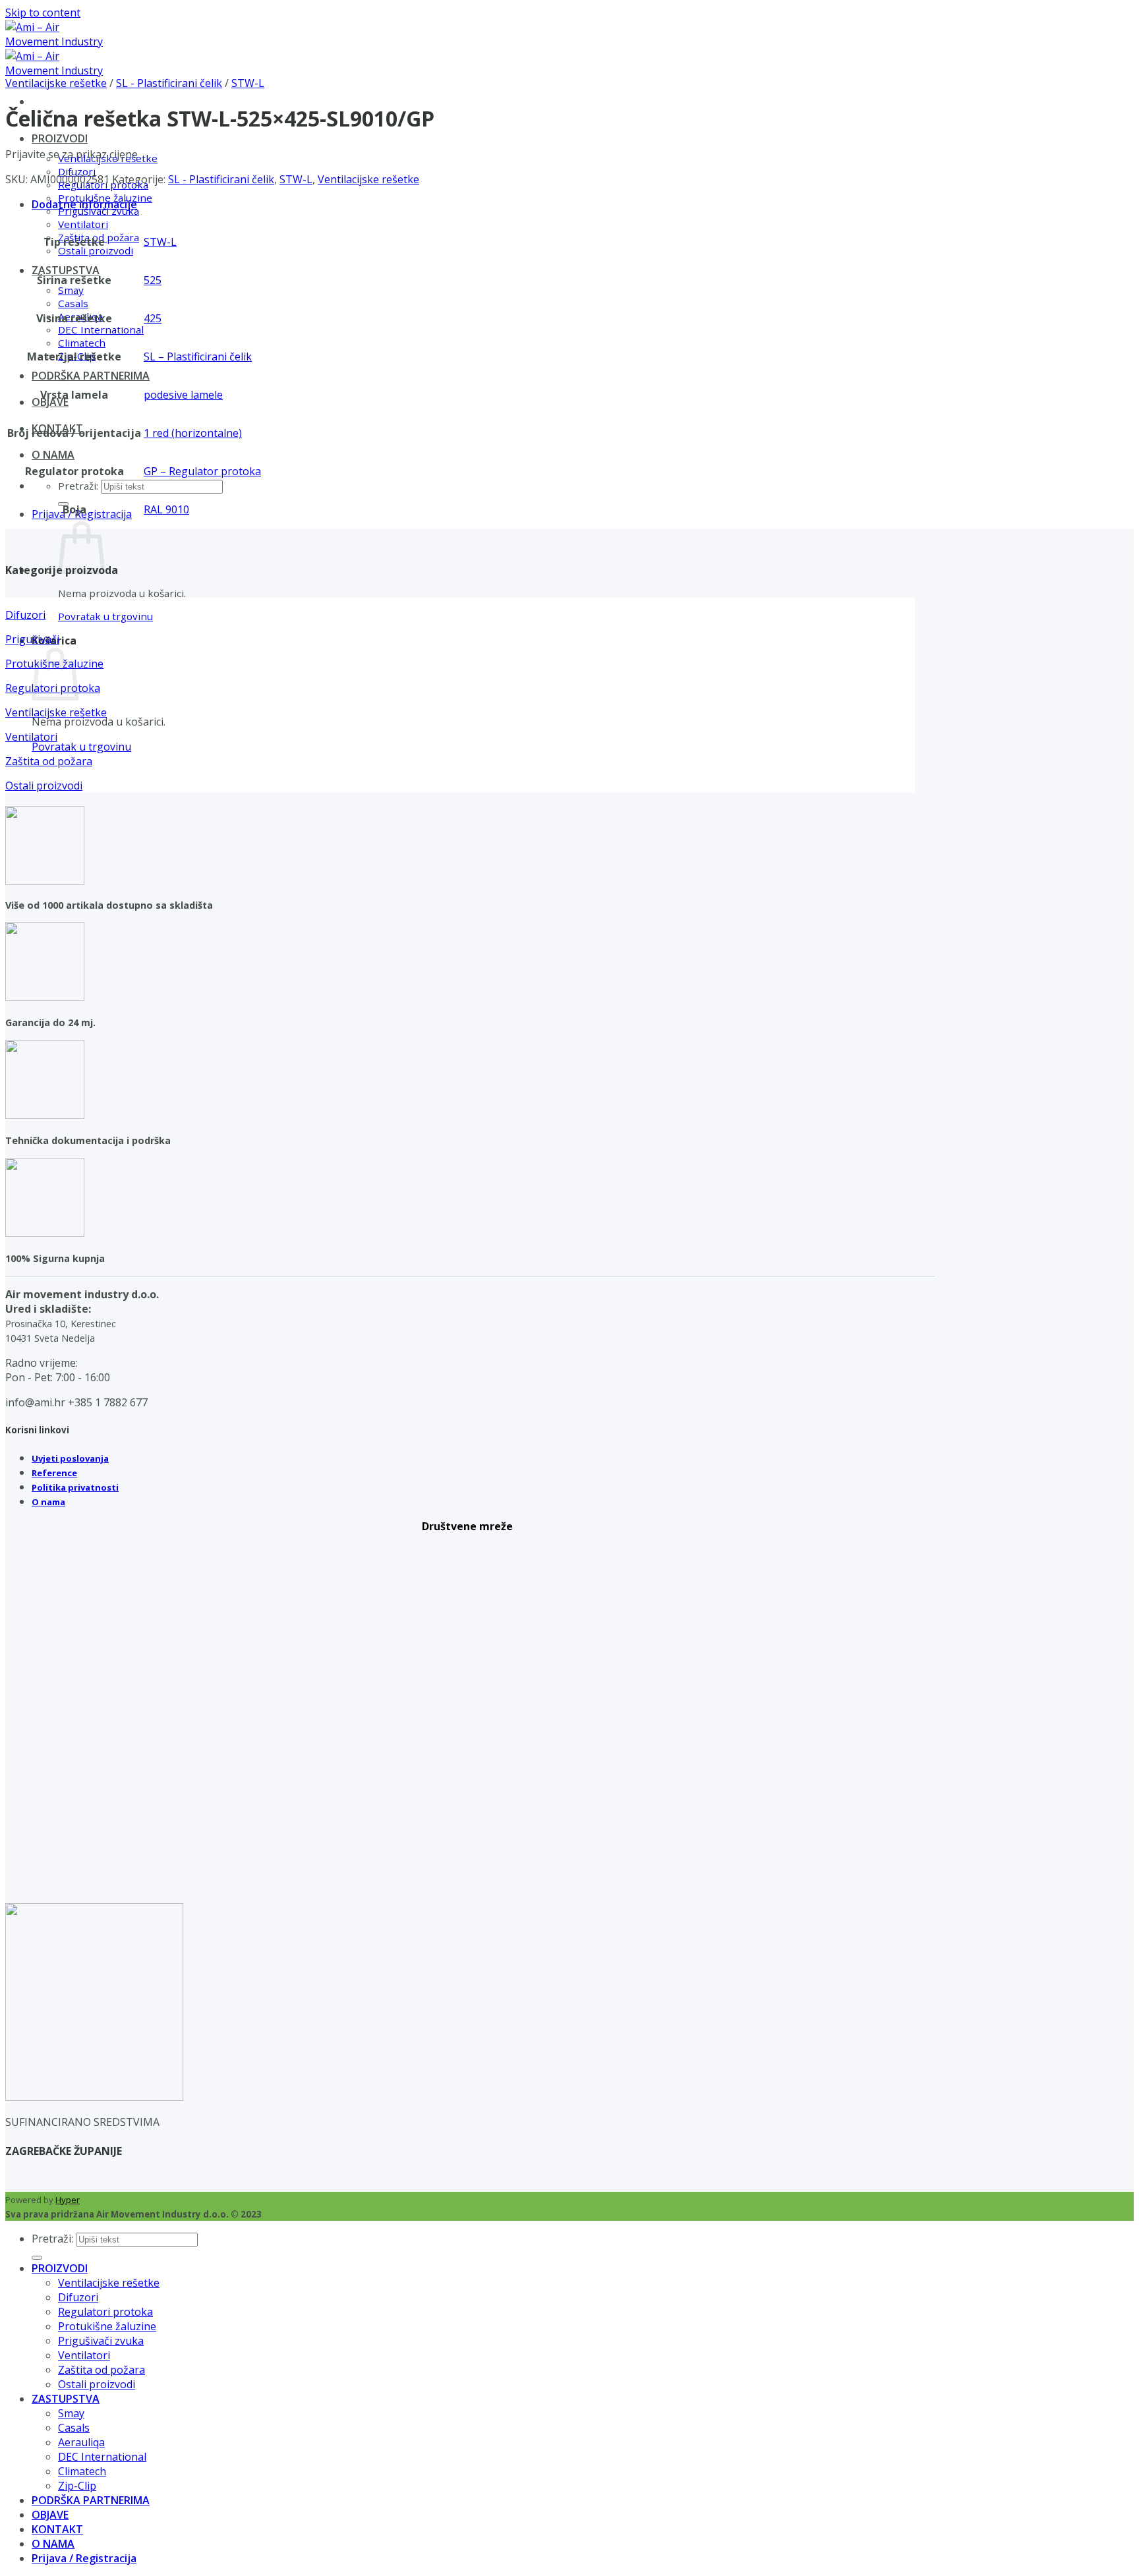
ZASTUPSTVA (66, 270)
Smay (71, 290)
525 (153, 280)
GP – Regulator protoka (202, 471)
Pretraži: (78, 486)
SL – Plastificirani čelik (198, 357)
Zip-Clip (77, 2486)
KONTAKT (57, 2529)
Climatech (82, 343)
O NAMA (53, 455)
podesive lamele (183, 395)
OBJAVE (50, 402)
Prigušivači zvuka (101, 2341)
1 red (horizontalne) (193, 433)
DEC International (101, 329)
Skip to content (43, 13)
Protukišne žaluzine (107, 2326)
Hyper (68, 2200)
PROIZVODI (60, 138)
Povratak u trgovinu (105, 616)
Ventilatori (83, 224)
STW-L (248, 83)
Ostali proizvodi (96, 250)
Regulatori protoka (105, 2312)
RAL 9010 (166, 509)
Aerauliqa (81, 2442)
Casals (73, 303)
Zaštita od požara (102, 2370)
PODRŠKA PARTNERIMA (91, 376)
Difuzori (78, 2297)
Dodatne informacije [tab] (84, 204)
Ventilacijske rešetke (56, 83)
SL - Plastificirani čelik (169, 83)
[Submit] (37, 2258)
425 (153, 318)
